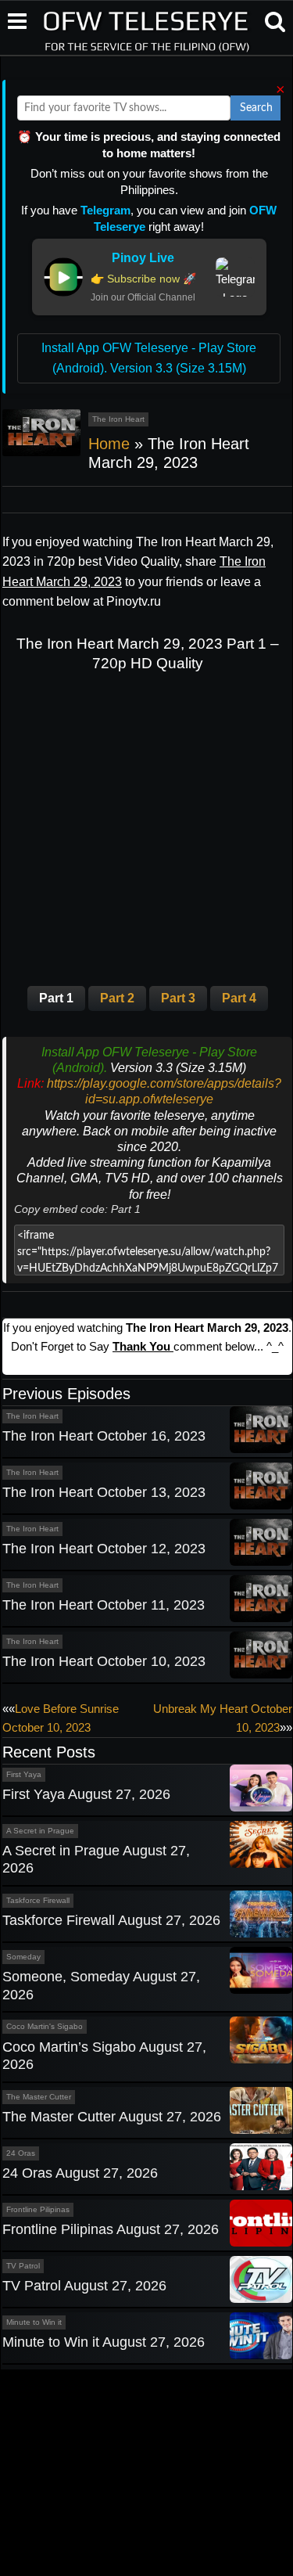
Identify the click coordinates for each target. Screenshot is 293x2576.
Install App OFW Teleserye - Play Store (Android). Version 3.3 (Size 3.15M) (149, 358)
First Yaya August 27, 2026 (86, 1794)
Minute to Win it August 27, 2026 (104, 2342)
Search (256, 108)
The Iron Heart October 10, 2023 (104, 1661)
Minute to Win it (34, 2322)
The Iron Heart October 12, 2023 (104, 1549)
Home (109, 444)
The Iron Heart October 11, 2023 (104, 1605)
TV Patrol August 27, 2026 (84, 2286)
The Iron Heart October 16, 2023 (104, 1436)
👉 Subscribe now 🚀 (143, 279)
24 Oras (21, 2153)
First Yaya (24, 1774)
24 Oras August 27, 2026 (80, 2173)
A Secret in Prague (40, 1831)
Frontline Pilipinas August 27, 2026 (111, 2229)
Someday (23, 1957)
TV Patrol (23, 2266)
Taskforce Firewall (38, 1900)
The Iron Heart (118, 419)
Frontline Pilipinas (38, 2209)
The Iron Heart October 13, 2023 (104, 1492)
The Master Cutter (39, 2097)
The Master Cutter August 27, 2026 (112, 2117)
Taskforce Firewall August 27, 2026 (111, 1920)
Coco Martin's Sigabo (45, 2026)
